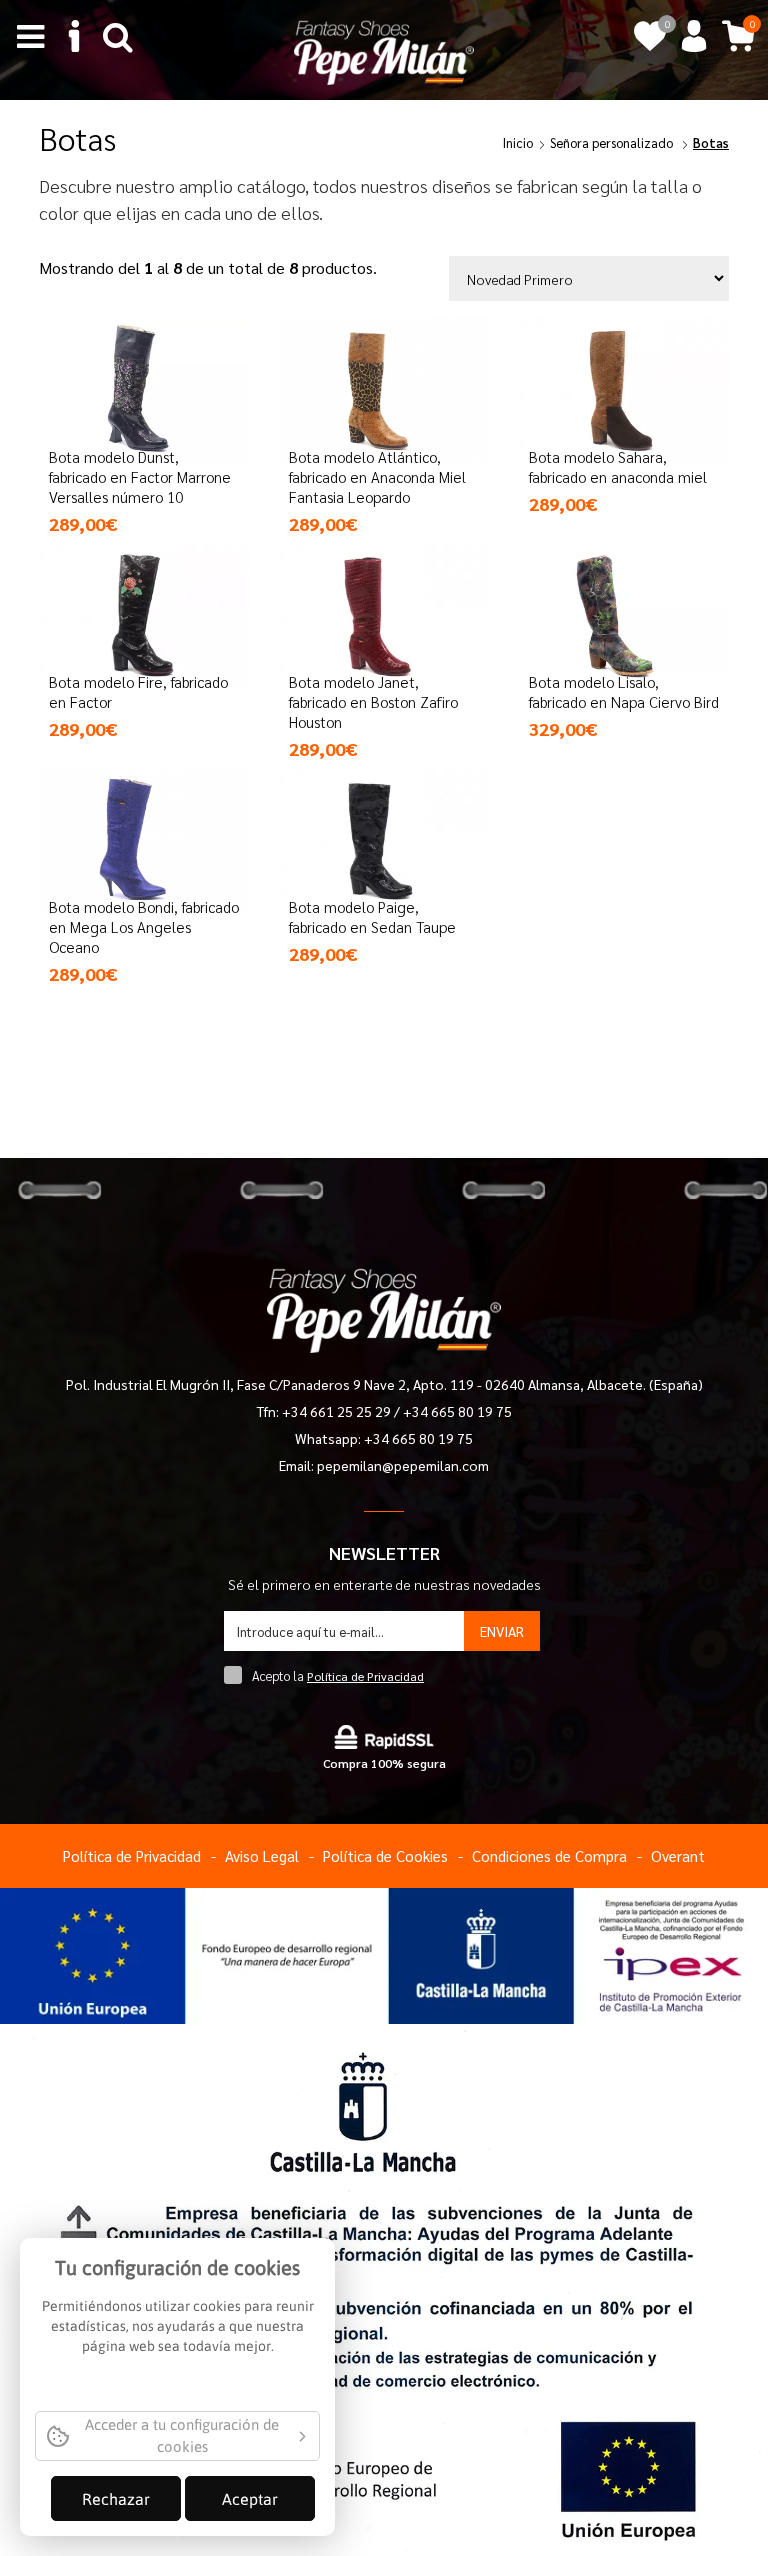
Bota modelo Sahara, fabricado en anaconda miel (618, 466)
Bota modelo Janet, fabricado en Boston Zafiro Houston (373, 701)
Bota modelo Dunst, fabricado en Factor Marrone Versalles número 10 (140, 476)
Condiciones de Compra (549, 1855)
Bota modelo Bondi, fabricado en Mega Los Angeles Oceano (144, 926)
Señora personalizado (611, 142)
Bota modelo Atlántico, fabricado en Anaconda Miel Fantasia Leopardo (377, 476)
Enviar (502, 1631)
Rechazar (116, 2499)
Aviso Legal (262, 1855)
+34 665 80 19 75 (457, 1411)
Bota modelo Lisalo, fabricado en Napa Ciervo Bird (624, 691)
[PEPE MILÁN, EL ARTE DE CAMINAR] (384, 50)
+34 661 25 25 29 (338, 1411)
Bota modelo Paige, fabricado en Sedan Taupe (372, 916)
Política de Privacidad (365, 1676)
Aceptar (250, 2499)
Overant (678, 1855)
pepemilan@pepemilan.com (403, 1465)
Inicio (518, 142)
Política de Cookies (385, 1855)
